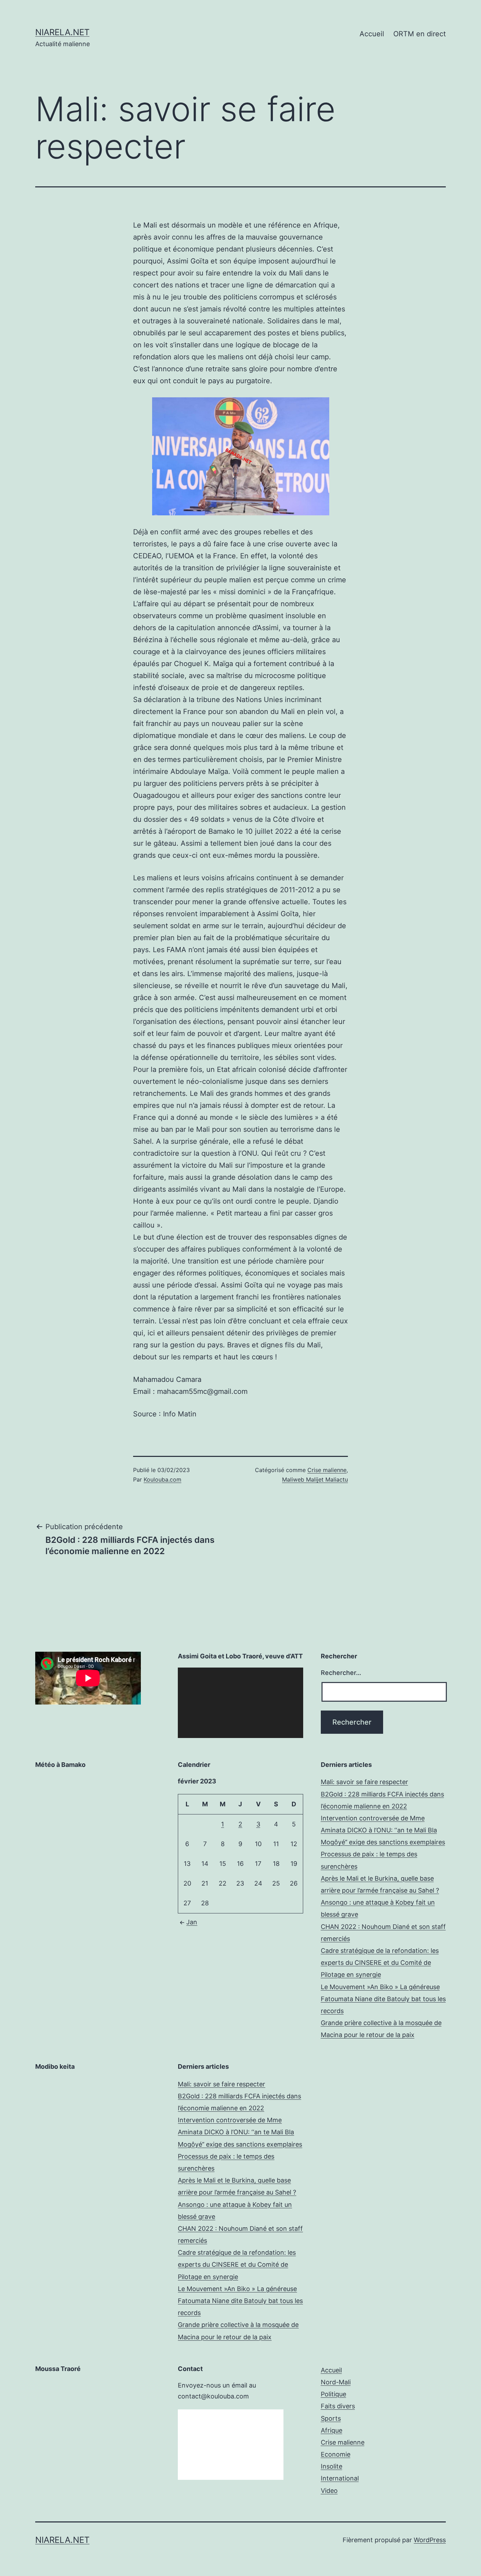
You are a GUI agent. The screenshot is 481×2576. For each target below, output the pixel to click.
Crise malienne (327, 1470)
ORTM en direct (420, 34)
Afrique (332, 2430)
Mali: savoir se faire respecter (364, 1782)
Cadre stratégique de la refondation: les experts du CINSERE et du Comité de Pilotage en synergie (380, 1963)
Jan (192, 1922)
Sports (331, 2418)
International (340, 2478)
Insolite (332, 2466)
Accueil (372, 34)
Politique (333, 2394)
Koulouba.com (163, 1479)
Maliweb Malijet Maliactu (315, 1479)
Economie (336, 2454)
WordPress (430, 2540)
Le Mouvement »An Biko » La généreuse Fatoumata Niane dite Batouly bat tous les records (383, 1999)
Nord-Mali (336, 2382)
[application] (240, 1703)
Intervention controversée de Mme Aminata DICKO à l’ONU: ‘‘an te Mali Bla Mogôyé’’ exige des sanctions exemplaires (383, 1830)
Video (329, 2491)
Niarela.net (62, 32)
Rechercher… (341, 1673)
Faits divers (338, 2406)
